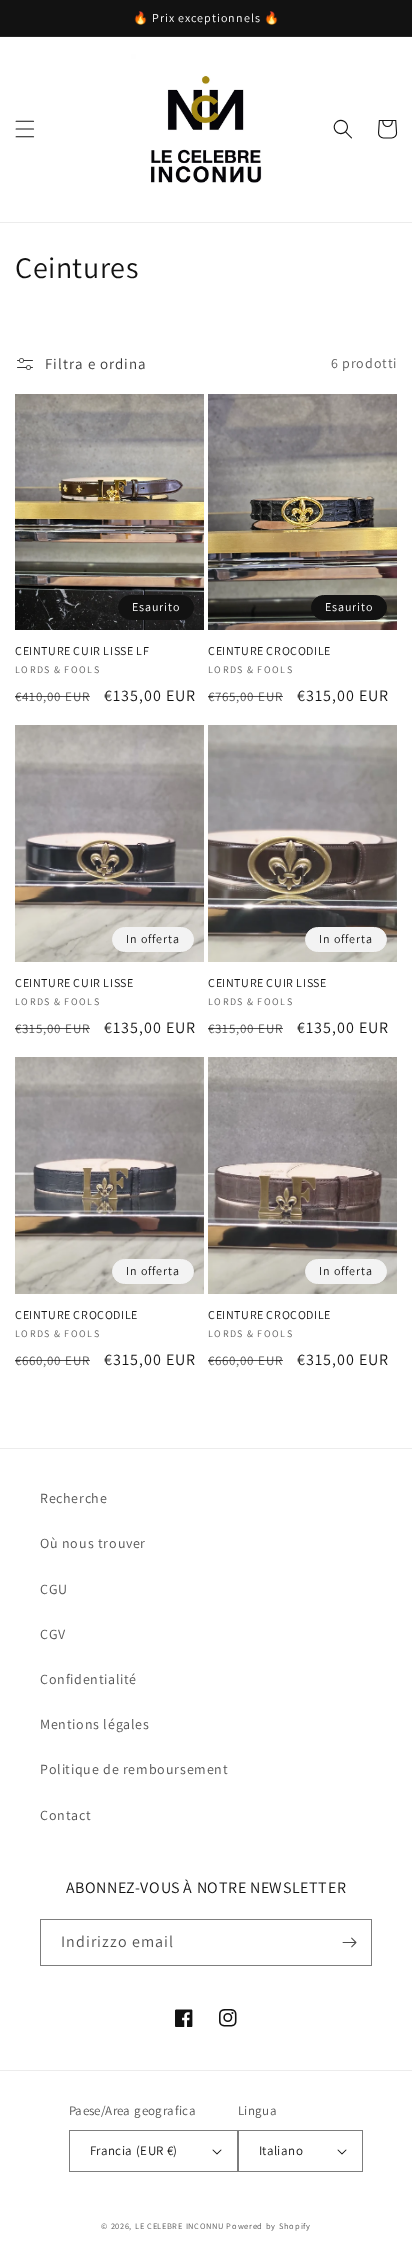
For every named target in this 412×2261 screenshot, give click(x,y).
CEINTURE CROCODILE (269, 650)
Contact (65, 1815)
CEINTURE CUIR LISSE (74, 982)
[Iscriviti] (349, 1942)
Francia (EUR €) (134, 2150)
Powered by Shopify (268, 2225)
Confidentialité (88, 1679)
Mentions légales (95, 1724)
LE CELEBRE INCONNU (179, 2225)
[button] (25, 129)
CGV (53, 1634)
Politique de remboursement (134, 1769)
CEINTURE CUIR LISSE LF (82, 650)
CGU (54, 1589)
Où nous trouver (93, 1543)
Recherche (73, 1498)
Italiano (281, 2150)
